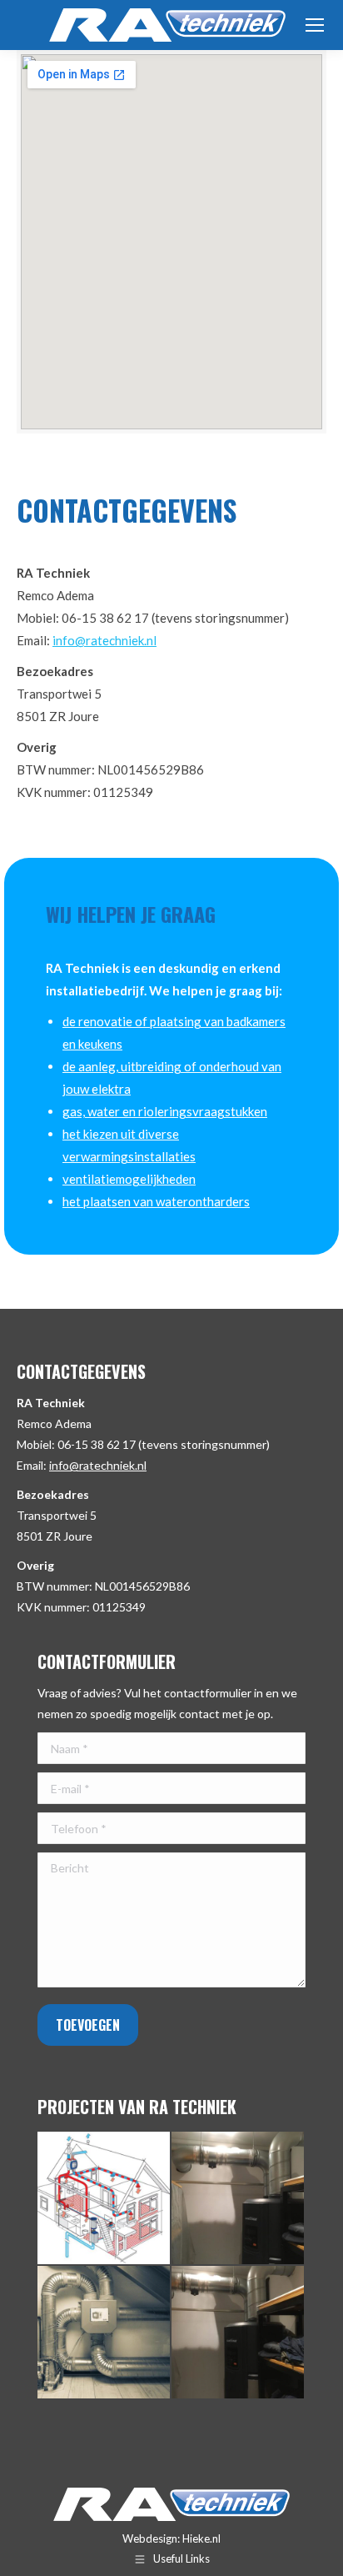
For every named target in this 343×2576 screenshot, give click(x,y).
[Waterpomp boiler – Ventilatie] (239, 2199)
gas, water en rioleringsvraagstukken (165, 1111)
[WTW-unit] (104, 2199)
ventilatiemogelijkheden (129, 1179)
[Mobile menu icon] (315, 25)
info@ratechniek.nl (104, 640)
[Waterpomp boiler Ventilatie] (239, 2333)
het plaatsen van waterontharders (156, 1201)
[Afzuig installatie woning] (104, 2333)
